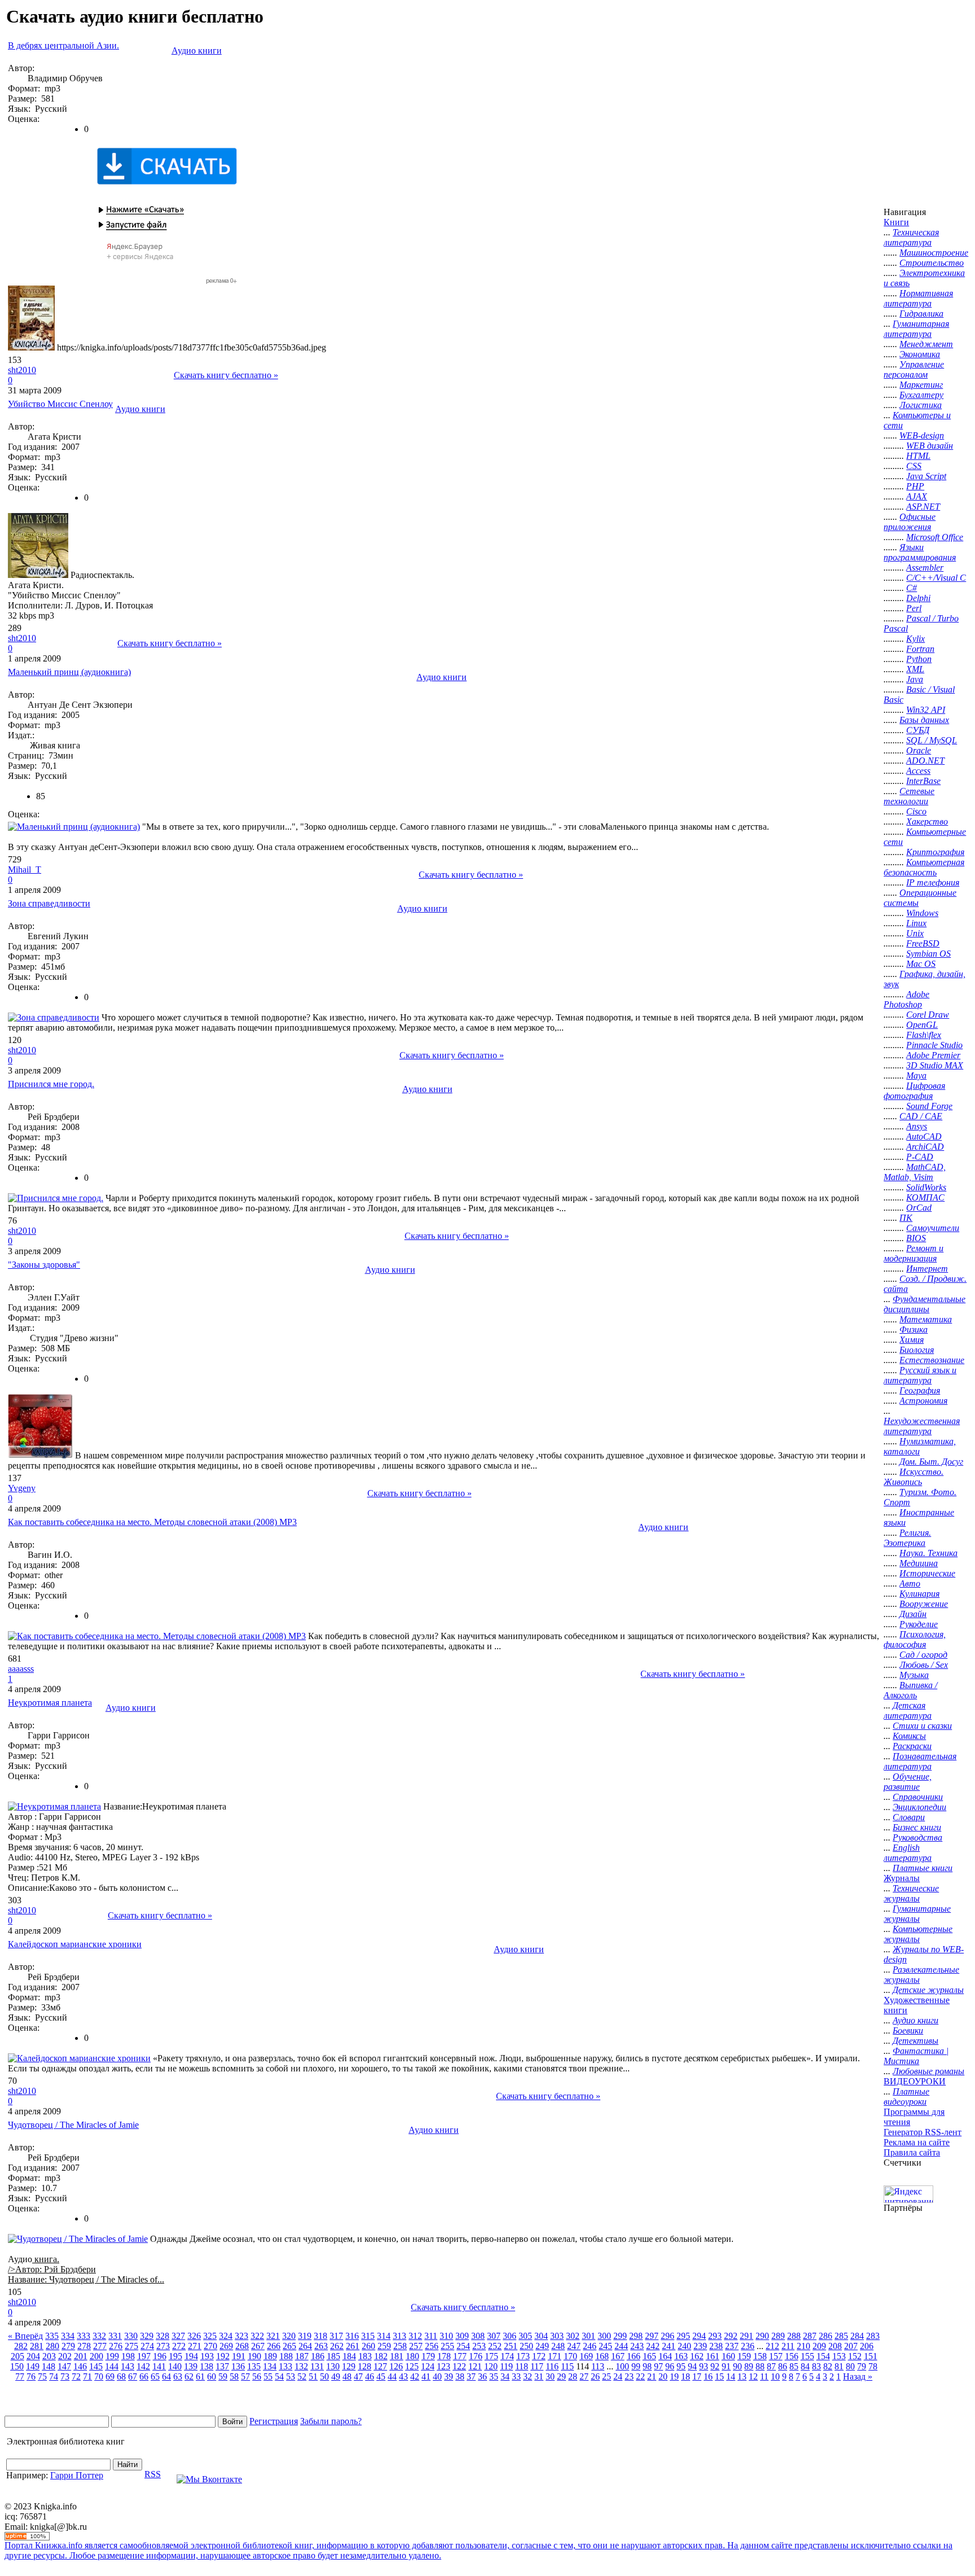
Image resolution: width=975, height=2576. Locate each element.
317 (336, 2336)
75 (42, 2376)
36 (482, 2376)
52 (302, 2376)
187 (302, 2356)
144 (112, 2366)
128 (364, 2366)
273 (163, 2346)
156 (792, 2356)
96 (670, 2366)
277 (100, 2346)
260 (368, 2346)
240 (684, 2346)
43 (403, 2376)
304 (541, 2336)
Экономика (920, 354)
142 (143, 2366)
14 (731, 2376)
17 (697, 2376)
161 (713, 2356)
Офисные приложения (910, 522)
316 (352, 2336)
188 (286, 2356)
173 (523, 2356)
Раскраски (912, 1746)
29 (561, 2376)
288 (794, 2336)
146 (80, 2366)
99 (636, 2366)
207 (851, 2346)
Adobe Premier (933, 1055)
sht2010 (22, 370)
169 (586, 2356)
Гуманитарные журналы (917, 1914)
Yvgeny (22, 1488)
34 (505, 2376)
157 (776, 2356)
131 (317, 2366)
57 (245, 2376)
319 (305, 2336)
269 (226, 2346)
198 (128, 2356)
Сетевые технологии (909, 796)
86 (783, 2366)
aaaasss (21, 1669)
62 (189, 2376)
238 (716, 2346)
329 (147, 2336)
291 (746, 2336)
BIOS (916, 1238)
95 (681, 2366)
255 (447, 2346)
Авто (910, 1583)
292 (731, 2336)
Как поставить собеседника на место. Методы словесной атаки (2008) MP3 (152, 1522)
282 (21, 2346)
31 (539, 2376)
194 (191, 2356)
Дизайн (913, 1614)
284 (857, 2336)
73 (65, 2376)
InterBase (923, 781)
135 (254, 2366)
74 (54, 2376)
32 (528, 2376)
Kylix (915, 639)
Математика (926, 1319)
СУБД (918, 730)
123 (443, 2366)
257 (416, 2346)
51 (313, 2376)
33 (516, 2376)
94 (692, 2366)
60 (212, 2376)
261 (353, 2346)
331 (115, 2336)
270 (210, 2346)
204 (33, 2356)
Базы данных (924, 720)
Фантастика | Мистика (916, 2056)
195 (175, 2356)
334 (68, 2336)
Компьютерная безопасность (924, 867)
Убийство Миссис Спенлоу (60, 404)
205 (17, 2356)
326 (194, 2336)
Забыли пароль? (331, 2421)
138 (207, 2366)
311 (431, 2336)
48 (347, 2376)
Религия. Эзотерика (907, 1538)
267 (258, 2346)
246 (590, 2346)
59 (223, 2376)
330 (131, 2336)
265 (289, 2346)
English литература (908, 1853)
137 (222, 2366)
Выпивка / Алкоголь (910, 1690)
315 (368, 2336)
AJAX (917, 496)
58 (234, 2376)
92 (715, 2366)
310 (446, 2336)
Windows (922, 913)
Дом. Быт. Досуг (931, 1462)
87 (771, 2366)
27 (584, 2376)
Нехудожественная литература (922, 1426)
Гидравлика (921, 314)
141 (159, 2366)
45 (381, 2376)
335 (52, 2336)
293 (715, 2336)
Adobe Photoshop (906, 999)
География (920, 1390)
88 (760, 2366)
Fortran (920, 649)
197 (144, 2356)
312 (415, 2336)
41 (426, 2376)
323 (241, 2336)
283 (873, 2336)
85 (794, 2366)
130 (333, 2366)
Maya (916, 1075)
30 (550, 2376)
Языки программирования (920, 552)
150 (17, 2366)
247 (574, 2346)
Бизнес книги (917, 1827)
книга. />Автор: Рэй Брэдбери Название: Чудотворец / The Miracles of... (86, 2269)
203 (49, 2356)
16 (708, 2376)
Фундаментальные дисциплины (925, 1304)
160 (728, 2356)
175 (491, 2356)
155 (807, 2356)
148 (49, 2366)
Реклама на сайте (917, 2142)
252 (495, 2346)
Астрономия (923, 1401)
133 (286, 2366)
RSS (153, 2474)
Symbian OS (928, 954)
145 (96, 2366)
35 (494, 2376)
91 (726, 2366)
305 (525, 2336)
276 (116, 2346)
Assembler (925, 568)
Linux (916, 923)
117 (537, 2366)
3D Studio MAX (935, 1065)
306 (510, 2336)
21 (652, 2376)
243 (637, 2346)
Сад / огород (923, 1655)
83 (816, 2366)
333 (84, 2336)
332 (99, 2336)
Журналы (902, 1878)
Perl (914, 608)
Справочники (918, 1797)
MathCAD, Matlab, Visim (915, 1172)
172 (539, 2356)
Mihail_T (25, 869)
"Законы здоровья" (44, 1265)
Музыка (914, 1675)
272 (179, 2346)
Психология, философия (915, 1639)
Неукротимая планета (50, 1703)
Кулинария (919, 1594)
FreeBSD (923, 943)
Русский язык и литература (920, 1375)
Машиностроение (934, 253)
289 (778, 2336)
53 (291, 2376)
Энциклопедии (919, 1807)
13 (742, 2376)
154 (823, 2356)
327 (178, 2336)
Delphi (918, 598)
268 (242, 2346)
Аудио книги (197, 51)
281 (37, 2346)
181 (397, 2356)
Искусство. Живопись (913, 1477)
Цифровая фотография (914, 1091)
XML (915, 669)
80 (850, 2366)
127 (380, 2366)
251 (511, 2346)
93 (704, 2366)
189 (270, 2356)
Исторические (927, 1573)
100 (622, 2366)
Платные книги (923, 1868)
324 (226, 2336)
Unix (915, 933)
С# (912, 588)
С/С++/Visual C (936, 578)
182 (381, 2356)
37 (471, 2376)
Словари (909, 1817)
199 (112, 2356)
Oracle (919, 750)
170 (570, 2356)
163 (681, 2356)
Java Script (926, 476)
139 (191, 2366)
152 (855, 2356)
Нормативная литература (918, 298)
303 (557, 2336)
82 (828, 2366)
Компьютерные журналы (918, 1934)
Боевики (908, 2030)
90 (737, 2366)
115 (567, 2366)
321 (273, 2336)
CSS (914, 466)
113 (598, 2366)
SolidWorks (926, 1187)
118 (522, 2366)
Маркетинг (921, 385)
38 (460, 2376)
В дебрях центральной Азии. (63, 45)
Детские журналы (928, 1990)
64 (166, 2376)
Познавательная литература (920, 1761)
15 (719, 2376)
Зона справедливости (49, 903)
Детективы (915, 2041)
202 (65, 2356)
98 (647, 2366)
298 (636, 2336)
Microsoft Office (935, 537)
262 (337, 2346)
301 (588, 2336)
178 (444, 2356)
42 (415, 2376)
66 (144, 2376)
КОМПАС (925, 1197)
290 (762, 2336)
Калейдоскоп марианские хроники (75, 1944)
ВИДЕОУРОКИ (915, 2081)
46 (370, 2376)
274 (147, 2346)
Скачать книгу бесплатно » (226, 375)
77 (20, 2376)
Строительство (932, 263)
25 (607, 2376)
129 (349, 2366)
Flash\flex (924, 1035)
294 (699, 2336)
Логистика (921, 405)
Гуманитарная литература (916, 329)
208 (835, 2346)
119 (506, 2366)
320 (289, 2336)
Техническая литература (911, 237)
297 (652, 2336)
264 (305, 2346)
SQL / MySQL (932, 740)
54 (279, 2376)
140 (175, 2366)
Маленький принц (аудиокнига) (69, 672)
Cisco (916, 811)
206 (867, 2346)
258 (400, 2346)
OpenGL (922, 1025)
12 (753, 2376)
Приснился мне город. (51, 1084)
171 (555, 2356)
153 (839, 2356)
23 (629, 2376)
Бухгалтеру (921, 395)
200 (96, 2356)
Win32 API (926, 710)
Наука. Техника (928, 1553)
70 (99, 2376)
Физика (913, 1329)
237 (732, 2346)
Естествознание (932, 1360)
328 (162, 2336)
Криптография (935, 852)
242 (653, 2346)
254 (463, 2346)
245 (605, 2346)
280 (52, 2346)
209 (819, 2346)
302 (573, 2336)
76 (31, 2376)
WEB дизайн (930, 446)
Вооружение (924, 1604)
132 (301, 2366)
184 (349, 2356)
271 (195, 2346)
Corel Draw (928, 1015)
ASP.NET (923, 507)
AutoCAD (924, 1136)
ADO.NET (925, 761)
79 (862, 2366)
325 (210, 2336)
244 (621, 2346)
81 (839, 2366)
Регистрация (274, 2421)
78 (873, 2366)
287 (810, 2336)
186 (318, 2356)
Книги (896, 222)
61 (200, 2376)
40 (437, 2376)
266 (274, 2346)
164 (665, 2356)
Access (918, 771)
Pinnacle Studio (934, 1045)
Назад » (858, 2376)
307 (494, 2336)
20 (663, 2376)
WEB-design (922, 435)
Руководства (917, 1837)
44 (392, 2376)
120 (491, 2366)
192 (223, 2356)
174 (507, 2356)
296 (667, 2336)
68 (121, 2376)
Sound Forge (929, 1106)
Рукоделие (919, 1624)
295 (683, 2336)
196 (160, 2356)
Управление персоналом (914, 369)
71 (87, 2376)
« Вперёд (25, 2336)
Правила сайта (912, 2152)
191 (239, 2356)
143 (128, 2366)
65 (155, 2376)
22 (640, 2376)
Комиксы (909, 1736)
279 (68, 2346)
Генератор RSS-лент (923, 2132)
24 (618, 2376)
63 (178, 2376)
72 (76, 2376)
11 (764, 2376)
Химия (912, 1340)
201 (81, 2356)
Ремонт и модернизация (913, 1253)
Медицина (919, 1563)
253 (479, 2346)
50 (324, 2376)
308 (478, 2336)
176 (476, 2356)
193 (207, 2356)
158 (760, 2356)
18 (686, 2376)
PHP (915, 486)
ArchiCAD (925, 1147)
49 (336, 2376)
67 (133, 2376)
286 (825, 2336)
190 (254, 2356)
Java (915, 679)
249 (542, 2346)
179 (428, 2356)
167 (618, 2356)
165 (649, 2356)
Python (919, 659)
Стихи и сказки (922, 1726)
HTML (918, 456)
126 (396, 2366)
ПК (906, 1218)
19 (674, 2376)
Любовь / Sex (924, 1665)
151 (871, 2356)
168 (602, 2356)
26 (595, 2376)
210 (803, 2346)
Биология (917, 1350)
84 (805, 2366)
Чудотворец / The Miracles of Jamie (73, 2125)
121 (475, 2366)
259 (384, 2346)
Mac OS (921, 964)
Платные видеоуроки (906, 2097)
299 (620, 2336)
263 (321, 2346)
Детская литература (908, 1710)
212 (772, 2346)
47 (358, 2376)
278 (84, 2346)
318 (320, 2336)
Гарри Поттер (77, 2475)
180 (412, 2356)
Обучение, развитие (908, 1782)
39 (449, 2376)
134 (270, 2366)
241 (669, 2346)
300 (604, 2336)
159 (744, 2356)
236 (748, 2346)
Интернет (927, 1269)
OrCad (919, 1208)
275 (131, 2346)
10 (775, 2376)
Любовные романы (928, 2071)
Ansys (917, 1126)
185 (333, 2356)
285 (841, 2336)
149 (33, 2366)
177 (460, 2356)
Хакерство (927, 822)
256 (432, 2346)
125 (412, 2366)
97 (658, 2366)
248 (558, 2346)
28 (573, 2376)
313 (399, 2336)
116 (552, 2366)
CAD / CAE (921, 1116)
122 (459, 2366)
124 (428, 2366)
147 (64, 2366)
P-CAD (920, 1157)
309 (462, 2336)
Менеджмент (926, 344)
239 (700, 2346)
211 (788, 2346)
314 (384, 2336)
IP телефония (933, 882)
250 (526, 2346)
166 (634, 2356)
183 (365, 2356)
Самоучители (933, 1228)
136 (238, 2366)
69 (110, 2376)
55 (268, 2376)
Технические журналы (911, 1893)
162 (697, 2356)
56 (257, 2376)
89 (749, 2366)
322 (257, 2336)
